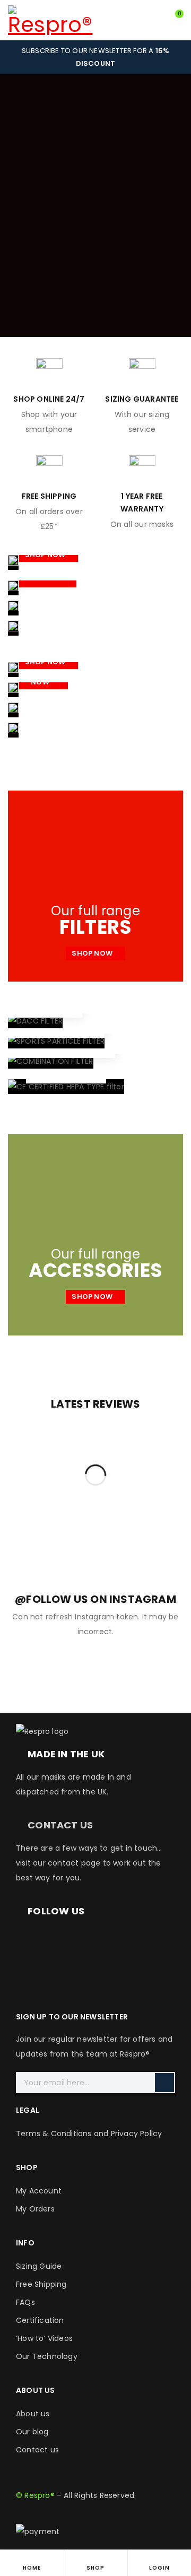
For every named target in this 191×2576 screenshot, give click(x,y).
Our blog (32, 2432)
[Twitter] (86, 1940)
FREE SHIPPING (49, 496)
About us (33, 2414)
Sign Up (164, 2083)
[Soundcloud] (29, 1971)
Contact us (37, 2450)
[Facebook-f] (29, 1940)
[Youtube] (116, 1940)
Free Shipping (41, 2284)
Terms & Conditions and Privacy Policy (89, 2133)
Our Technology (47, 2356)
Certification (40, 2320)
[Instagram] (58, 1940)
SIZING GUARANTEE (142, 399)
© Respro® (35, 2495)
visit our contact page (58, 1863)
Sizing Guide (39, 2266)
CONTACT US (60, 1825)
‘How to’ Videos (44, 2338)
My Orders (35, 2209)
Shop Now (46, 555)
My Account (39, 2191)
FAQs (25, 2302)
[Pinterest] (144, 1940)
